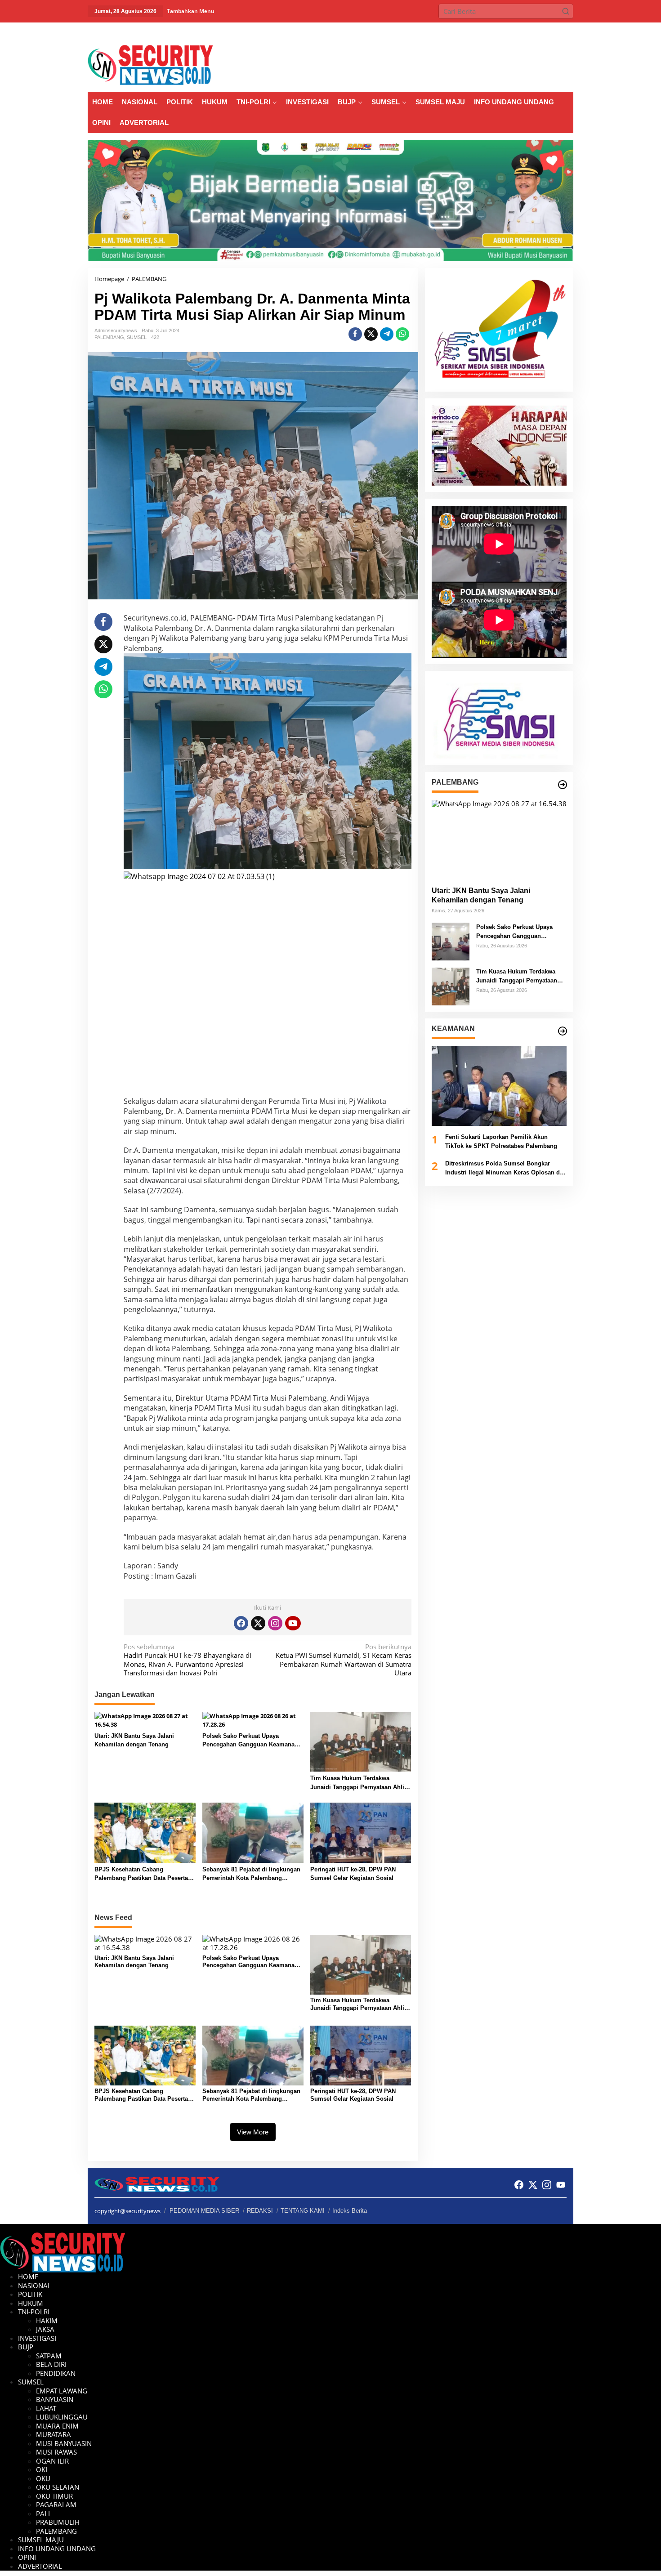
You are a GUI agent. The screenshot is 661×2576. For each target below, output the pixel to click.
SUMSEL (137, 337)
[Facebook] (241, 1623)
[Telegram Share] (387, 334)
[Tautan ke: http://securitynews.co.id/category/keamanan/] (563, 1031)
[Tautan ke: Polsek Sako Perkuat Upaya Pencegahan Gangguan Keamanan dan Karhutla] (451, 941)
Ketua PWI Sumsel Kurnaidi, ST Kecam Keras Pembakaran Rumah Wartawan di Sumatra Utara (343, 1660)
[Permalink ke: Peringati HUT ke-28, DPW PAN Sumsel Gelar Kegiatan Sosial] (361, 1832)
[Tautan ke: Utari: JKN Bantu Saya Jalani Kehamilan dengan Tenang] (499, 840)
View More (253, 2132)
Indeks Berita (350, 2211)
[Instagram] (275, 1623)
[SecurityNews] (150, 64)
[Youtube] (293, 1623)
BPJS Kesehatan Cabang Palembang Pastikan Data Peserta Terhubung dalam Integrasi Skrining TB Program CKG (145, 1874)
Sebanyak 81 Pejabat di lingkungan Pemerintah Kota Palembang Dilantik (251, 1874)
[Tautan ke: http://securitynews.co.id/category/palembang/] (563, 785)
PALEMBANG (109, 337)
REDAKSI (260, 2211)
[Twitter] (258, 1623)
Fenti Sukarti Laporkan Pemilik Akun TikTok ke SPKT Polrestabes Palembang (501, 1142)
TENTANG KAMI (303, 2211)
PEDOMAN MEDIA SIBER (204, 2211)
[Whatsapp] (402, 334)
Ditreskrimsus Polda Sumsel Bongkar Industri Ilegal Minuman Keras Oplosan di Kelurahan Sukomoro (503, 1169)
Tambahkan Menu (191, 11)
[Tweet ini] (371, 334)
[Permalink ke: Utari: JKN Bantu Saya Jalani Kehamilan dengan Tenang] (145, 1720)
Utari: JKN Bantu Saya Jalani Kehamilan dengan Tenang (134, 1740)
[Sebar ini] (355, 334)
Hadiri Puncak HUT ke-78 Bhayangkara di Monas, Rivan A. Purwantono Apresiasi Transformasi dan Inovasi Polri (188, 1660)
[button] (566, 11)
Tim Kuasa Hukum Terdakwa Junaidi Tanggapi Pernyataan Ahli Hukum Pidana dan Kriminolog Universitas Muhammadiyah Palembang (357, 1783)
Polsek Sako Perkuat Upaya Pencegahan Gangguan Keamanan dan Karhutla (250, 1741)
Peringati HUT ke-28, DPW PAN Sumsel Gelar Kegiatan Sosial (353, 1874)
